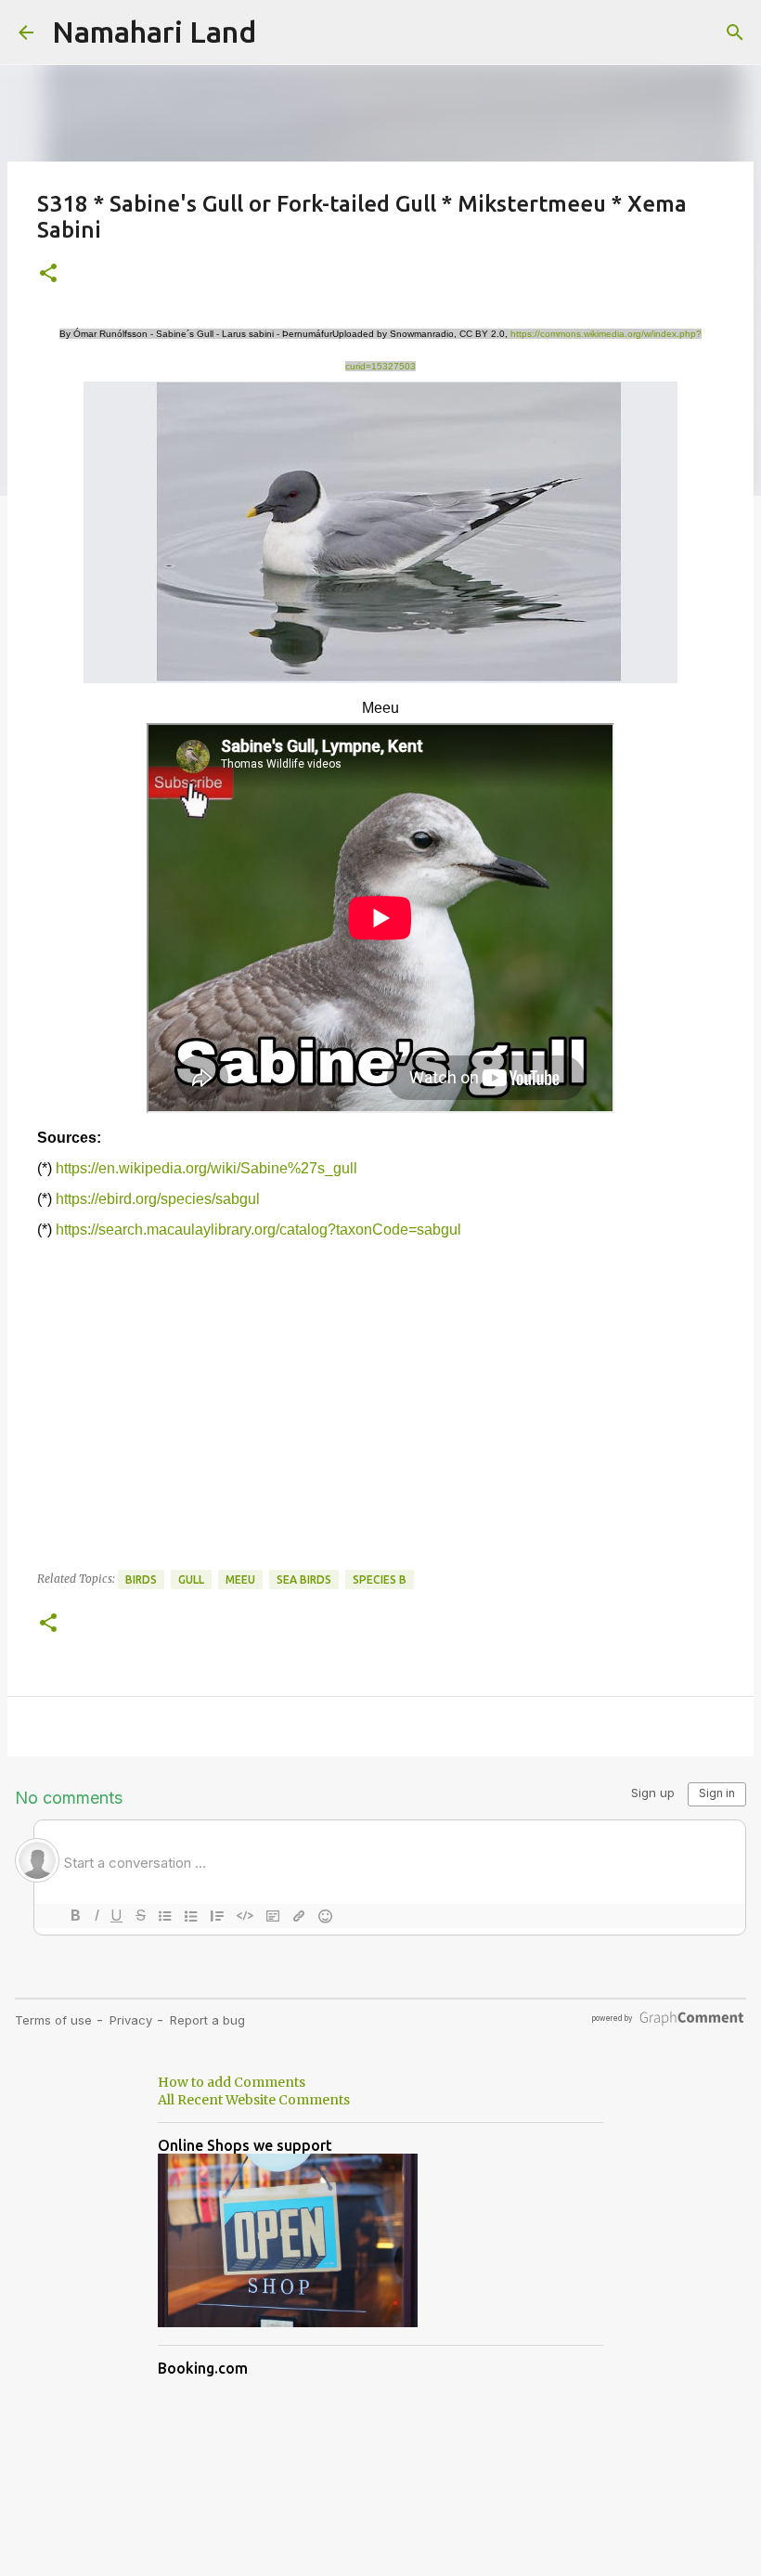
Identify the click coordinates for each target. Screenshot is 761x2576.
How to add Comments (232, 2082)
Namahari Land (154, 32)
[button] (48, 274)
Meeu (240, 1579)
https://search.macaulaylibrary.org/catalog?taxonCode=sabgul (258, 1230)
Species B (380, 1579)
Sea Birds (304, 1579)
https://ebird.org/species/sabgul (158, 1199)
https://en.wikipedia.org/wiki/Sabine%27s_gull (206, 1168)
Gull (191, 1579)
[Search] (735, 32)
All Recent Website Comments (254, 2100)
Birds (141, 1579)
